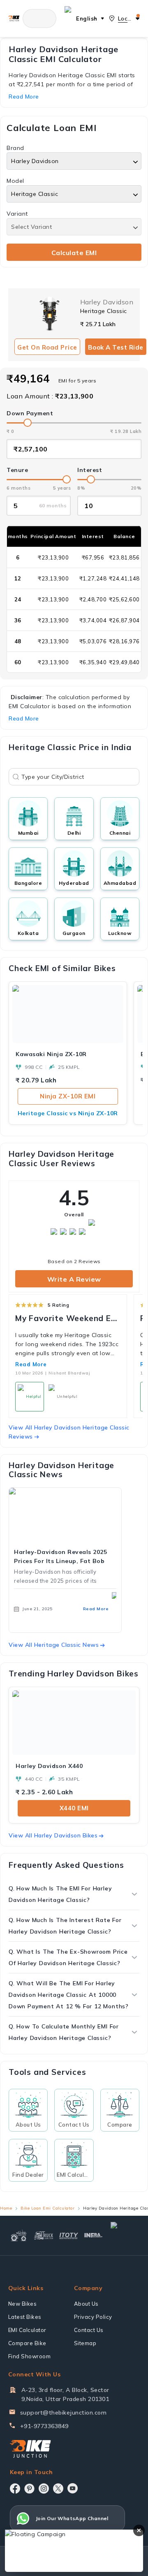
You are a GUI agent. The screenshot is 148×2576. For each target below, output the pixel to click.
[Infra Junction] (94, 2235)
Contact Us (89, 2330)
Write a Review (74, 1279)
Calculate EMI (74, 253)
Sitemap (85, 2343)
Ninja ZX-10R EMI (68, 1096)
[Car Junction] (124, 2235)
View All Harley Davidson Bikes (53, 1835)
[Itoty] (69, 2235)
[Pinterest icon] (29, 2489)
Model (15, 181)
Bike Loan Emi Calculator (47, 2208)
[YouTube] (73, 2488)
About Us (86, 2304)
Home (6, 2208)
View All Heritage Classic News (54, 1645)
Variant (17, 214)
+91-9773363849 (44, 2426)
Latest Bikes (25, 2317)
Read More (31, 1364)
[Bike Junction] (14, 18)
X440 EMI (74, 1808)
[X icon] (58, 2489)
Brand (15, 148)
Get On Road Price (47, 347)
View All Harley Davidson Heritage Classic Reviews (69, 1432)
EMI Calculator (27, 2330)
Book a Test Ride (116, 347)
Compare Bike (27, 2343)
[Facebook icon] (15, 2489)
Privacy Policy (93, 2317)
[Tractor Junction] (19, 2235)
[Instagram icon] (44, 2489)
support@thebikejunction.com (64, 2413)
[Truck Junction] (44, 2235)
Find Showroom (30, 2356)
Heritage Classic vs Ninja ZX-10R (68, 1113)
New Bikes (23, 2304)
